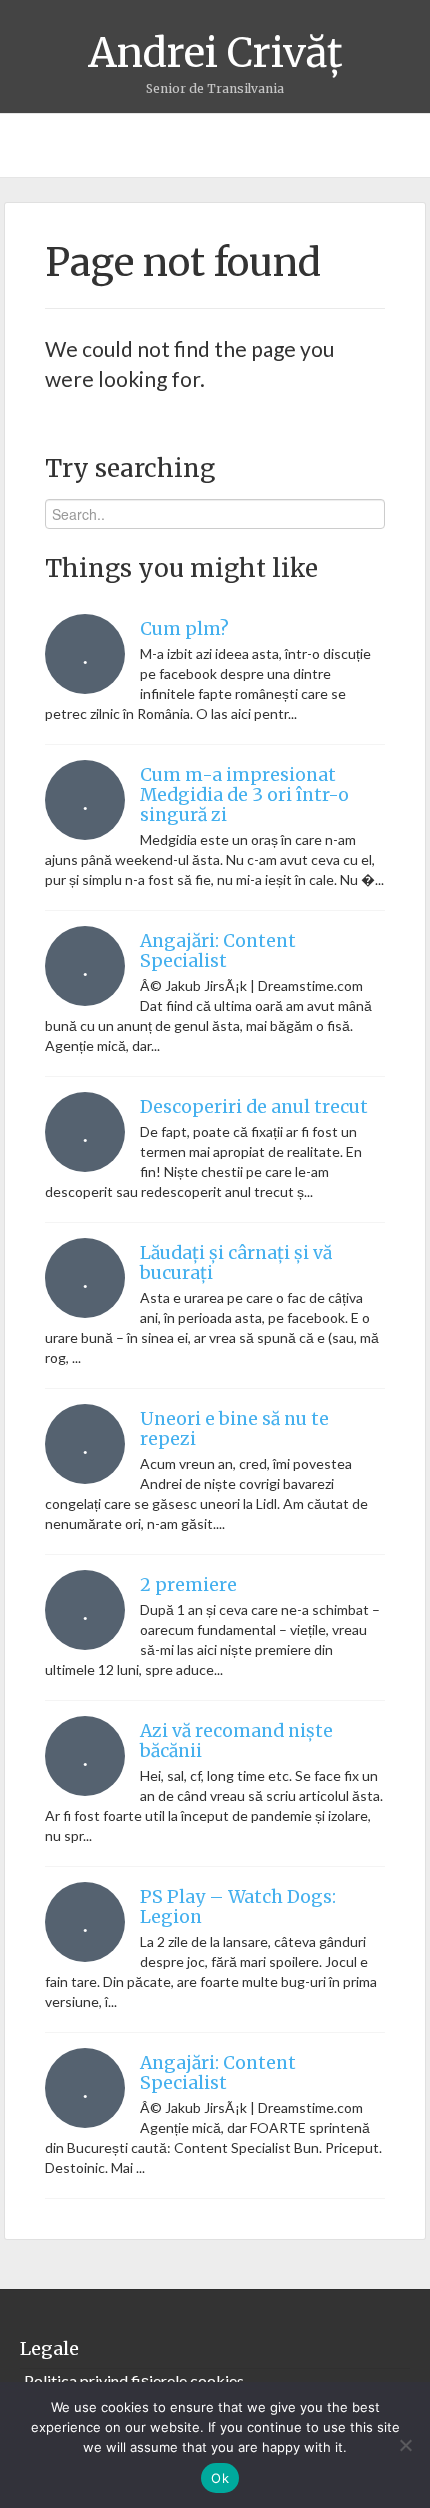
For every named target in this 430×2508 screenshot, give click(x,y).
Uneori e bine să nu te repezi (234, 1429)
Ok (220, 2478)
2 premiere (188, 1585)
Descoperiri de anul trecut (254, 1107)
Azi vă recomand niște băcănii (236, 1741)
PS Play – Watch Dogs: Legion (238, 1907)
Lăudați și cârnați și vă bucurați (236, 1263)
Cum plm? (184, 629)
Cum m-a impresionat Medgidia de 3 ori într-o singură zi (244, 795)
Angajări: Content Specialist (218, 951)
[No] (405, 2445)
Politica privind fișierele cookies (134, 2380)
